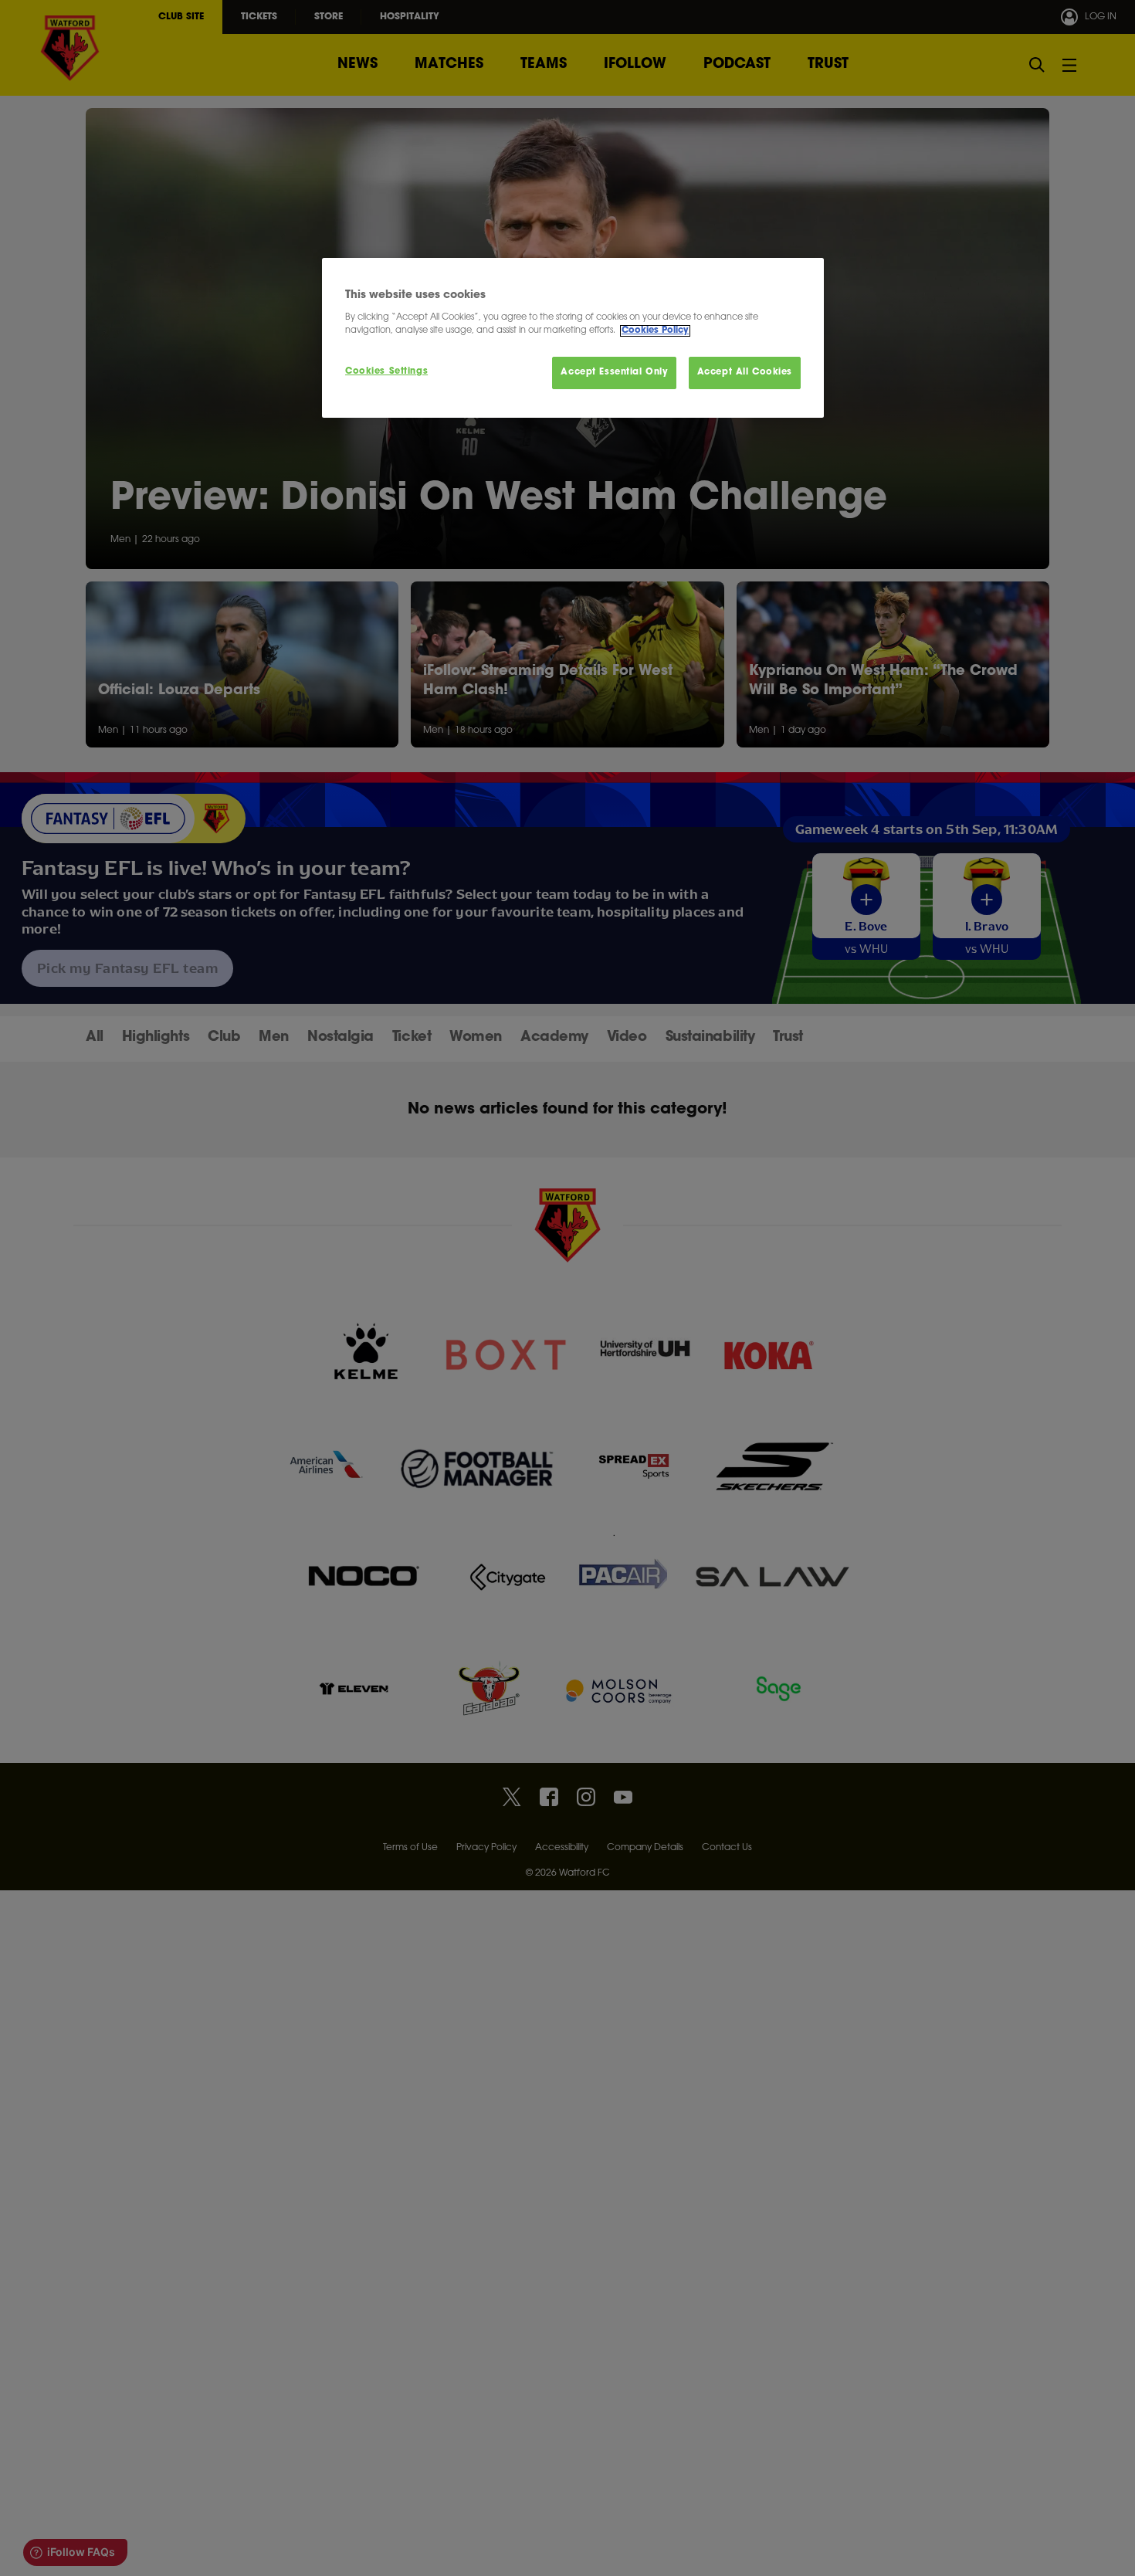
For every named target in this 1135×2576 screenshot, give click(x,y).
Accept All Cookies (745, 373)
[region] (573, 338)
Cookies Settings (386, 372)
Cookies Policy (655, 331)
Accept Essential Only (614, 373)
